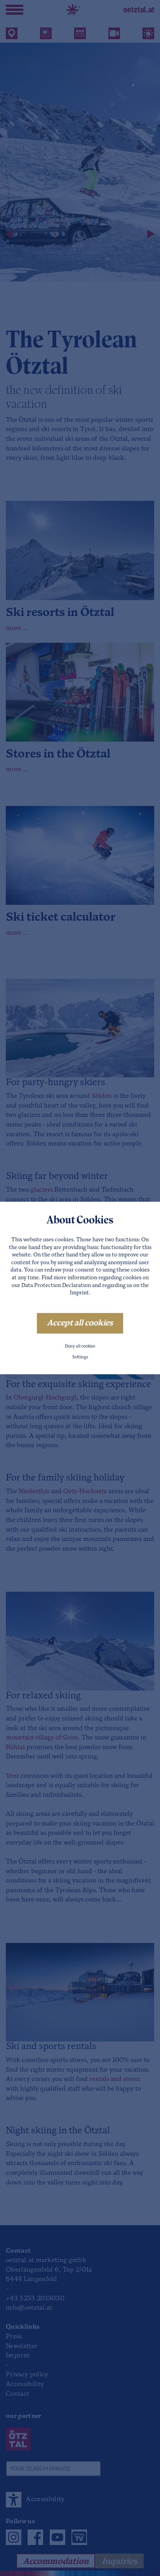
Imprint (79, 1293)
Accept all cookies (80, 1323)
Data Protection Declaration (56, 1286)
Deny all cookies (80, 1347)
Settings (80, 1357)
